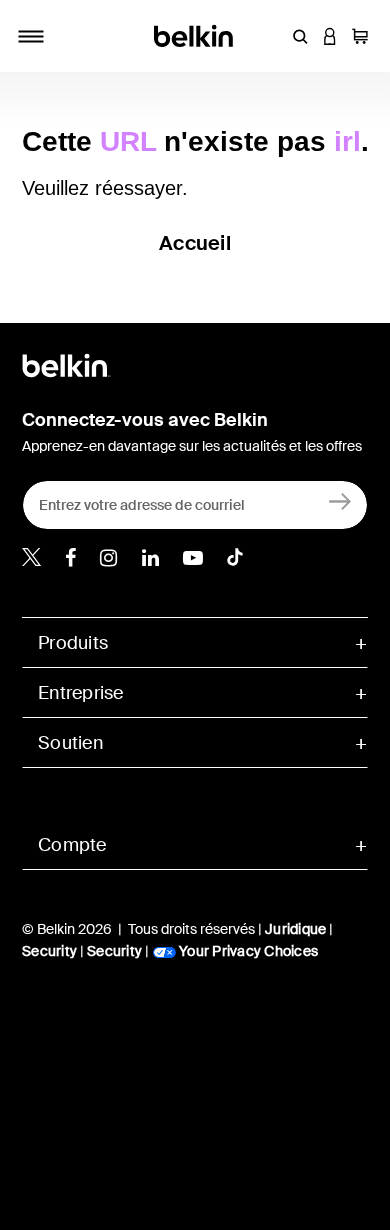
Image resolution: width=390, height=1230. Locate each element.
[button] (300, 36)
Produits (73, 643)
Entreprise (81, 693)
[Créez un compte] (340, 500)
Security (49, 951)
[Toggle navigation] (31, 36)
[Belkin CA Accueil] (195, 34)
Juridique (295, 929)
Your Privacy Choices (247, 951)
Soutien (70, 743)
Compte (72, 845)
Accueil (195, 243)
